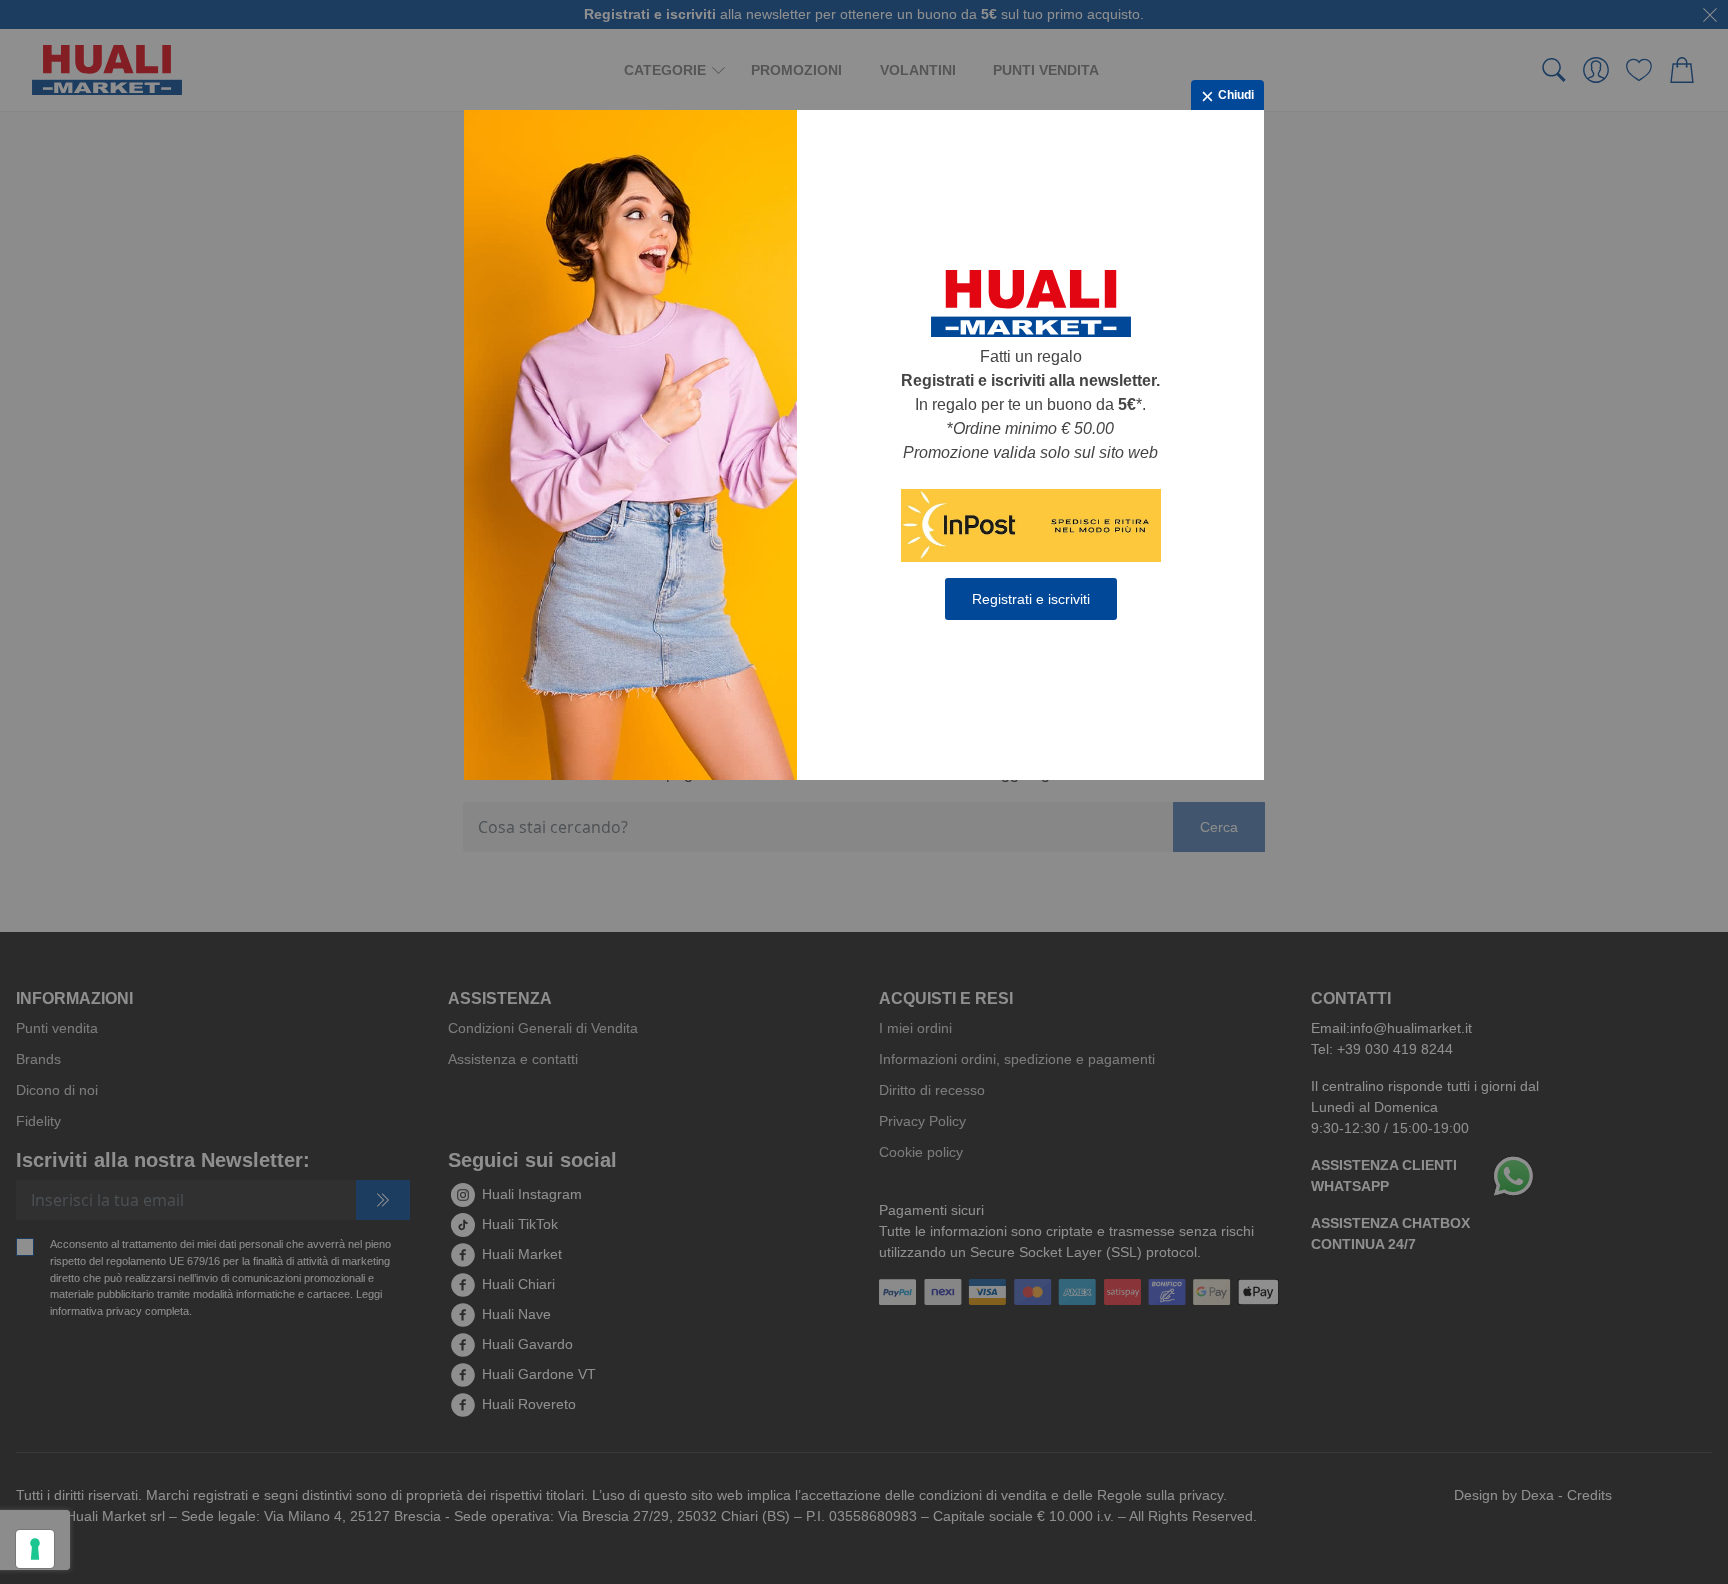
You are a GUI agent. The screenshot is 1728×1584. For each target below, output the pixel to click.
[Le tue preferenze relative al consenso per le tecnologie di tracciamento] (35, 1549)
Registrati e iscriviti (1031, 599)
